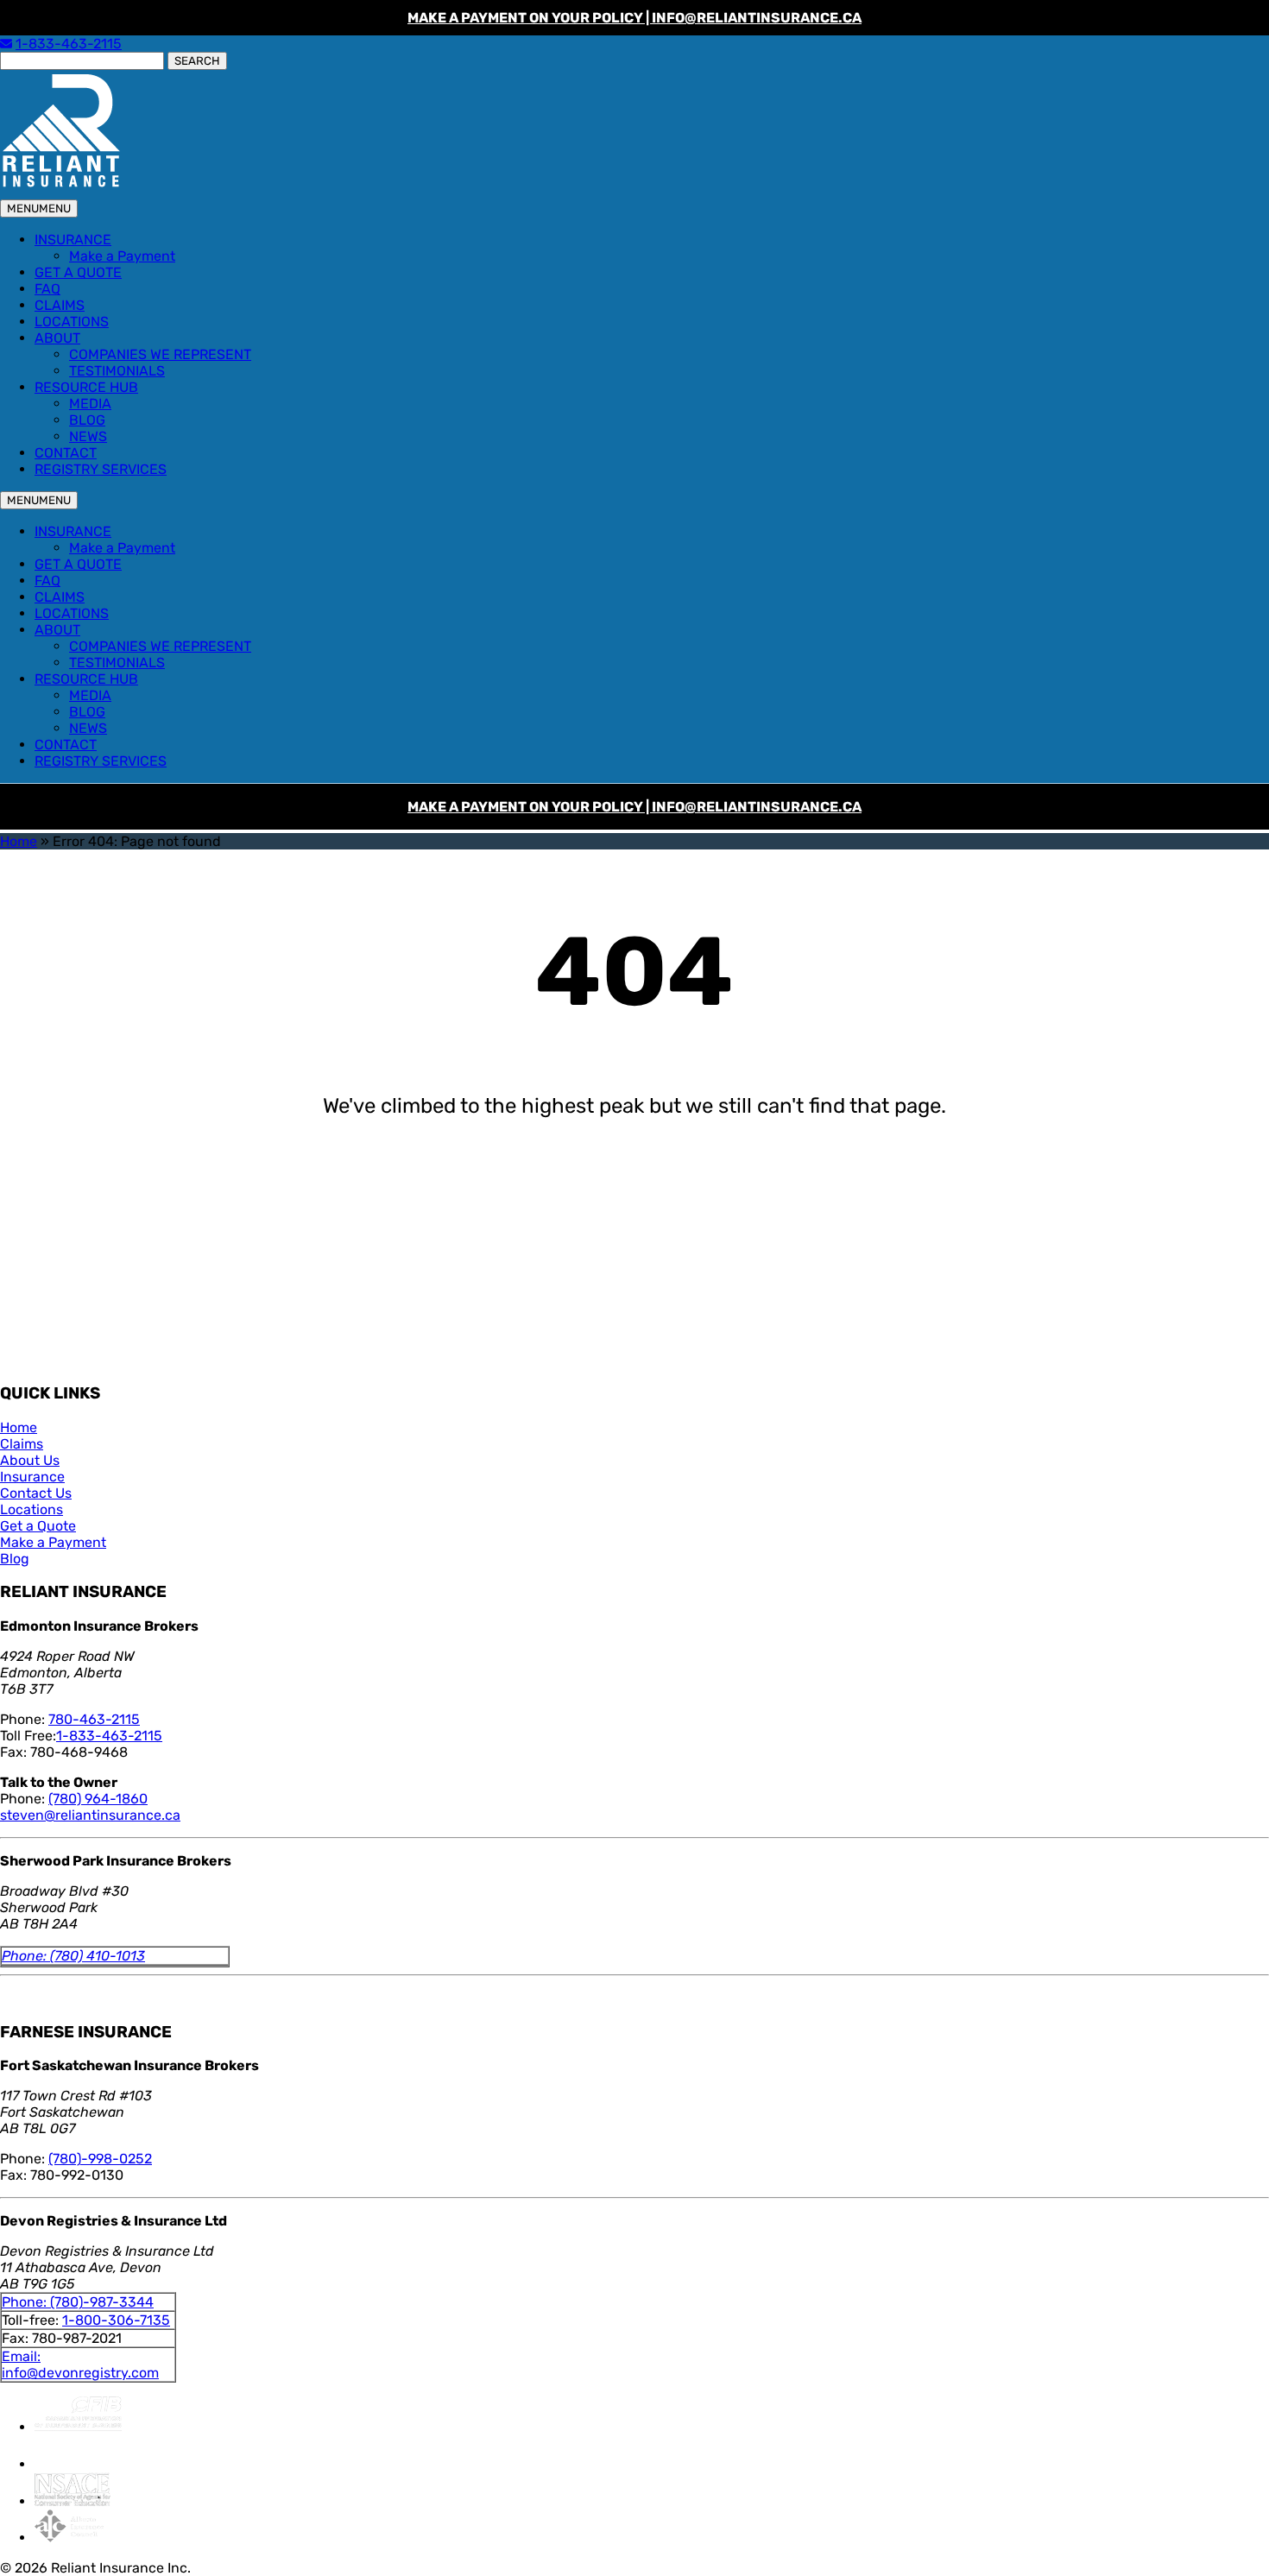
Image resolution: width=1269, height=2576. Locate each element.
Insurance (32, 1477)
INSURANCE (73, 240)
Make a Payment (122, 256)
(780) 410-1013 (98, 1956)
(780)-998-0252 (100, 2159)
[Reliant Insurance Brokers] (60, 186)
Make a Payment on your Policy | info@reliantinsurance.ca (634, 18)
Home (19, 841)
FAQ (47, 289)
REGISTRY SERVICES (101, 469)
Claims (22, 1444)
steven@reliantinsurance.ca (90, 1815)
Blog (15, 1559)
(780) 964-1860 (98, 1799)
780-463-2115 (94, 1719)
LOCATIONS (72, 322)
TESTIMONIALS (117, 371)
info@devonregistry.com (80, 2373)
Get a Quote (38, 1526)
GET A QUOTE (78, 272)
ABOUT (57, 338)
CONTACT (66, 453)
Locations (32, 1509)
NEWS (88, 436)
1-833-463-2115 (69, 44)
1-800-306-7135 (116, 2320)
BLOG (87, 420)
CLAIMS (60, 305)
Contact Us (36, 1493)
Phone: (26, 1956)
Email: (21, 2356)
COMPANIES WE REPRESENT (160, 354)
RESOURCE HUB (86, 387)
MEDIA (90, 404)
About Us (30, 1460)
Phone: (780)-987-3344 (78, 2302)
